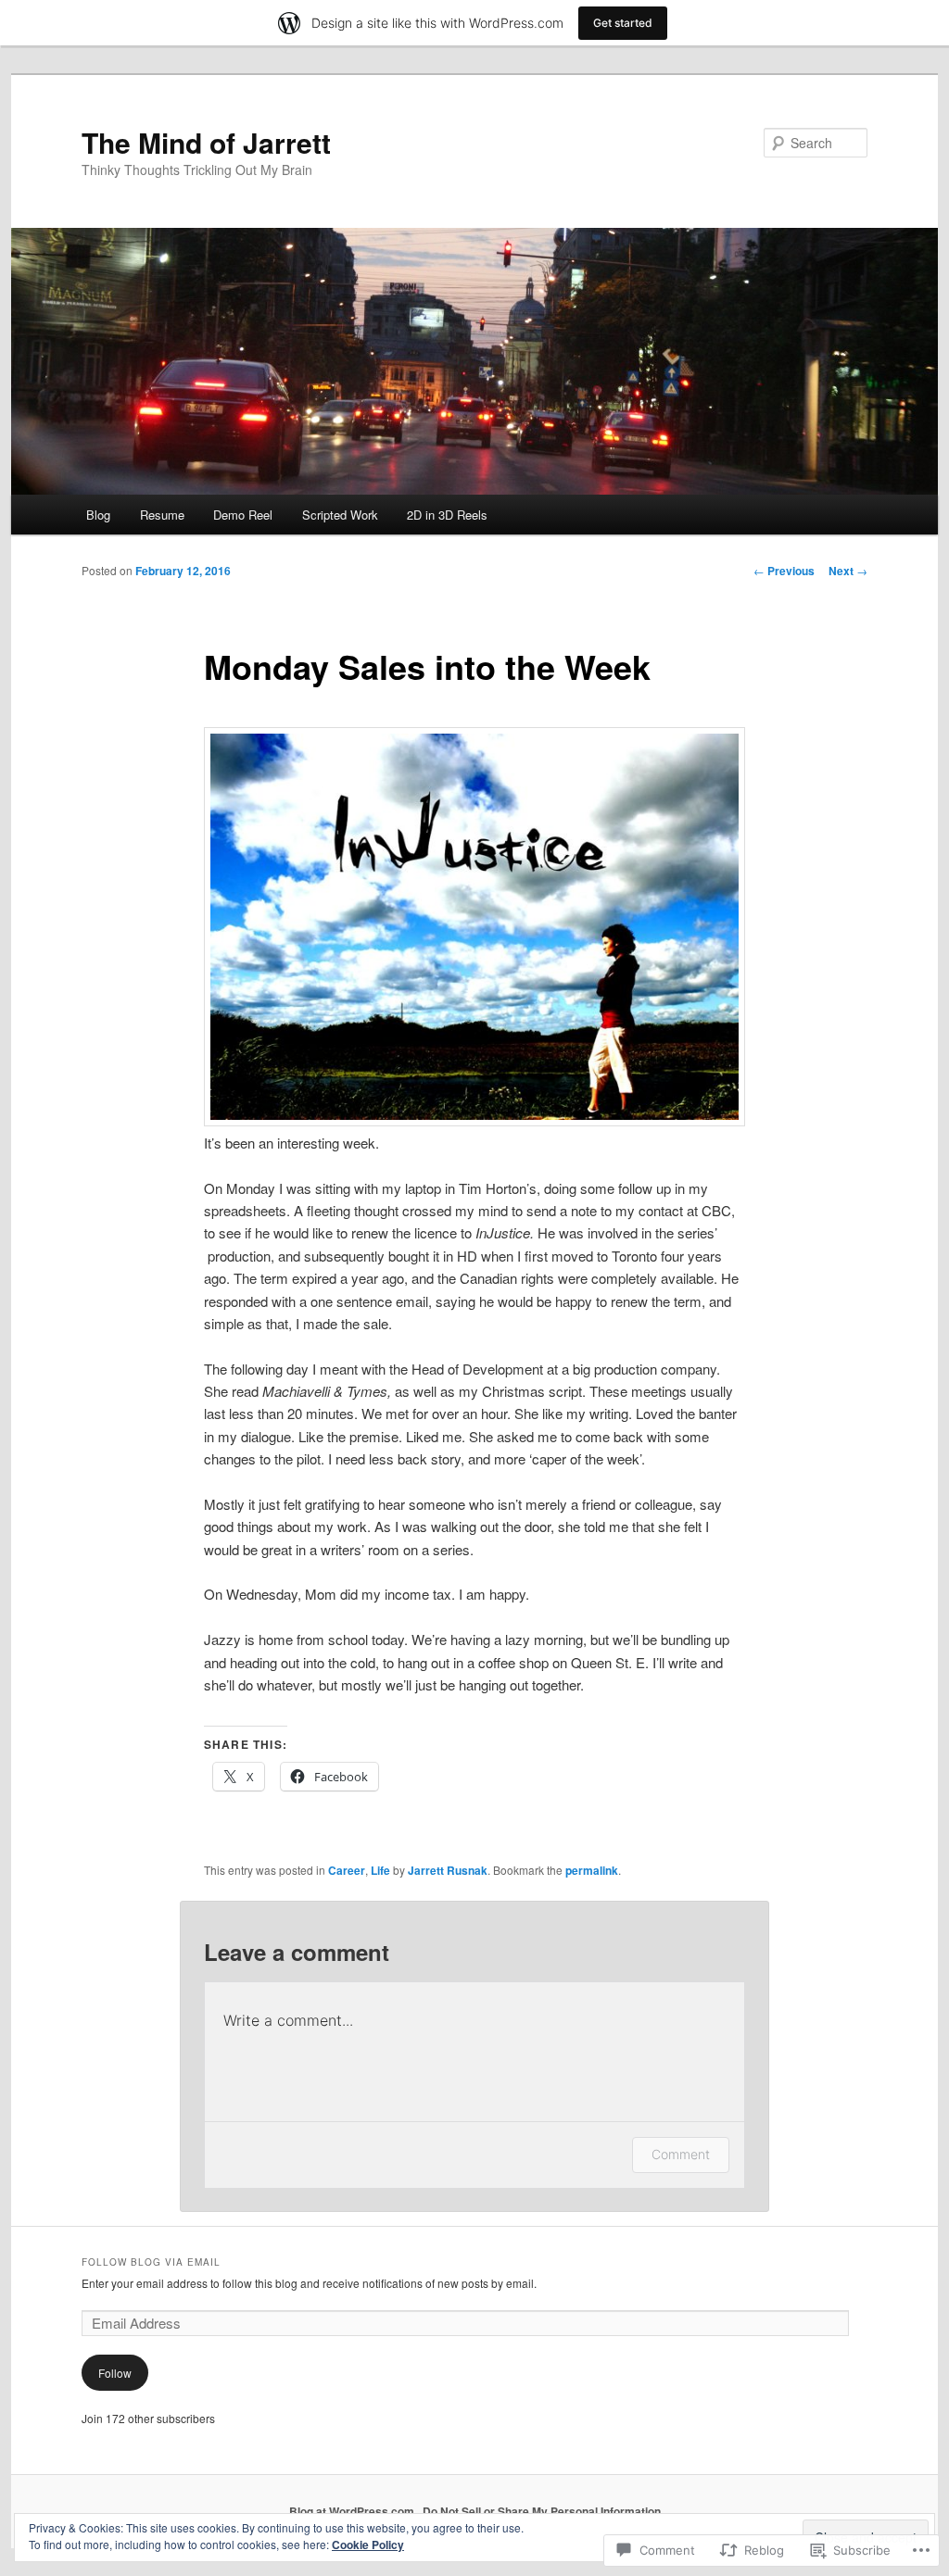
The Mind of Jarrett (206, 142)
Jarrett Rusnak (448, 1870)
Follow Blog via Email (151, 2262)
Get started (623, 23)
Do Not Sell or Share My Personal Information (542, 2511)
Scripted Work (340, 515)
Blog (98, 515)
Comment (681, 2154)
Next (848, 571)
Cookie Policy (368, 2545)
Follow (115, 2373)
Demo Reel (243, 515)
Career (347, 1870)
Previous (784, 571)
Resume (162, 515)
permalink (592, 1870)
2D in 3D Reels (447, 515)
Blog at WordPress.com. (353, 2511)
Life (380, 1870)
